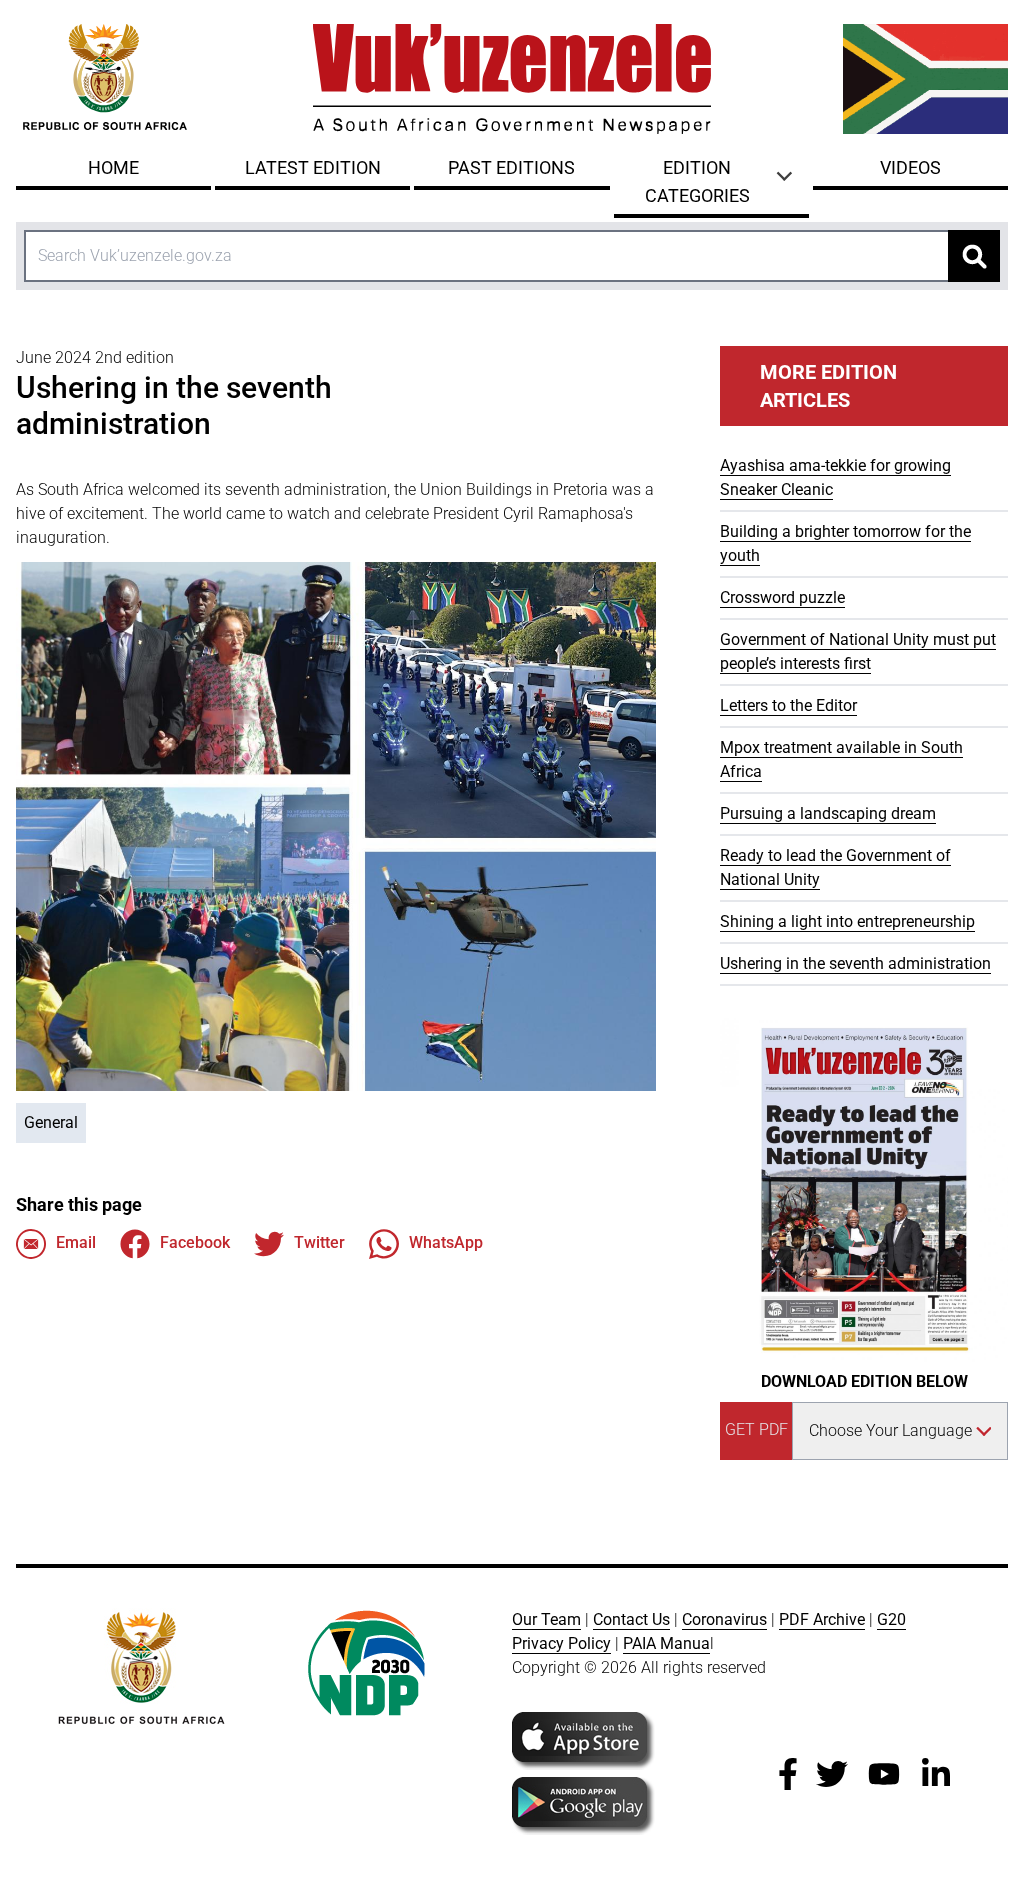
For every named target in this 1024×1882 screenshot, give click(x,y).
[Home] (512, 79)
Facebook (195, 1242)
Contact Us (631, 1619)
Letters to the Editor (788, 705)
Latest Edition (313, 167)
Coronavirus (724, 1619)
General (51, 1122)
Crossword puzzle (782, 597)
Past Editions (511, 167)
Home (113, 167)
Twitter (319, 1242)
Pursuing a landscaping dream (828, 813)
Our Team (546, 1619)
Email (76, 1242)
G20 (891, 1619)
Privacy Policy (561, 1643)
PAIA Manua (666, 1643)
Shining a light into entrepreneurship (847, 921)
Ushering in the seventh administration (855, 963)
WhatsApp (446, 1242)
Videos (910, 167)
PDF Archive (822, 1619)
